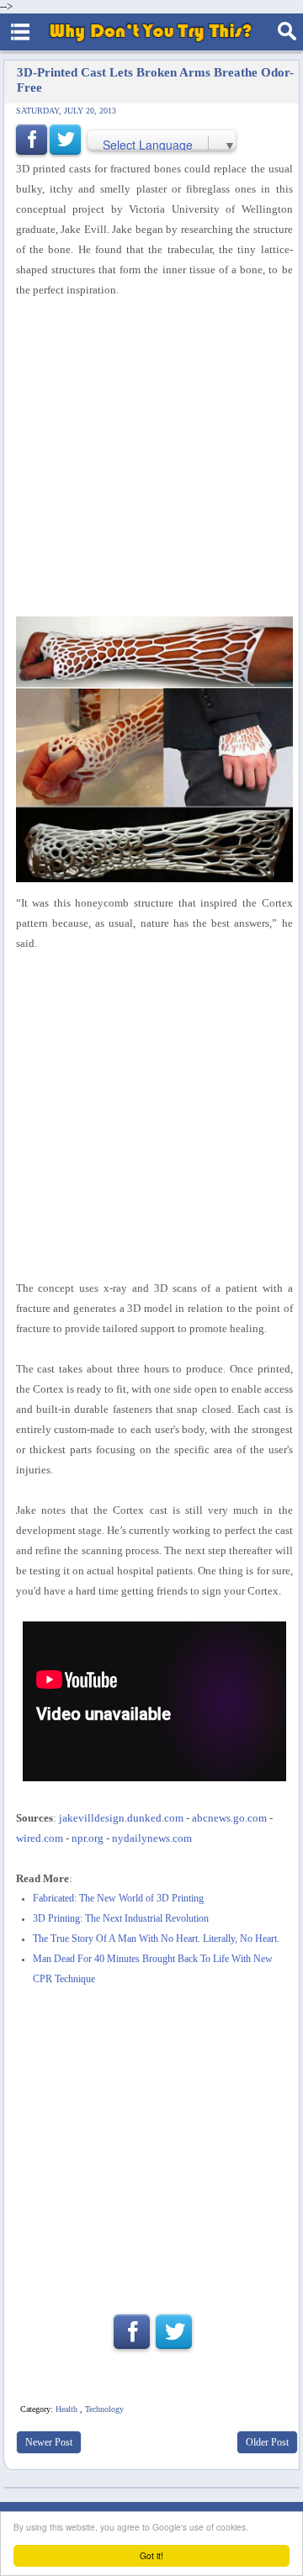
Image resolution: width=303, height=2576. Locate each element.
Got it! (151, 2555)
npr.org (88, 1838)
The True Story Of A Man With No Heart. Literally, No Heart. (156, 1939)
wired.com (40, 1838)
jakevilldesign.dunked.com (121, 1818)
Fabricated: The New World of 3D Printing (118, 1899)
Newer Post (49, 2442)
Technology (104, 2409)
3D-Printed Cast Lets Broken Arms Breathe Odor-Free (155, 79)
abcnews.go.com (229, 1818)
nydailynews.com (152, 1838)
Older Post (267, 2442)
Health (66, 2409)
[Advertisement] (151, 2144)
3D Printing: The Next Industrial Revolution (121, 1919)
